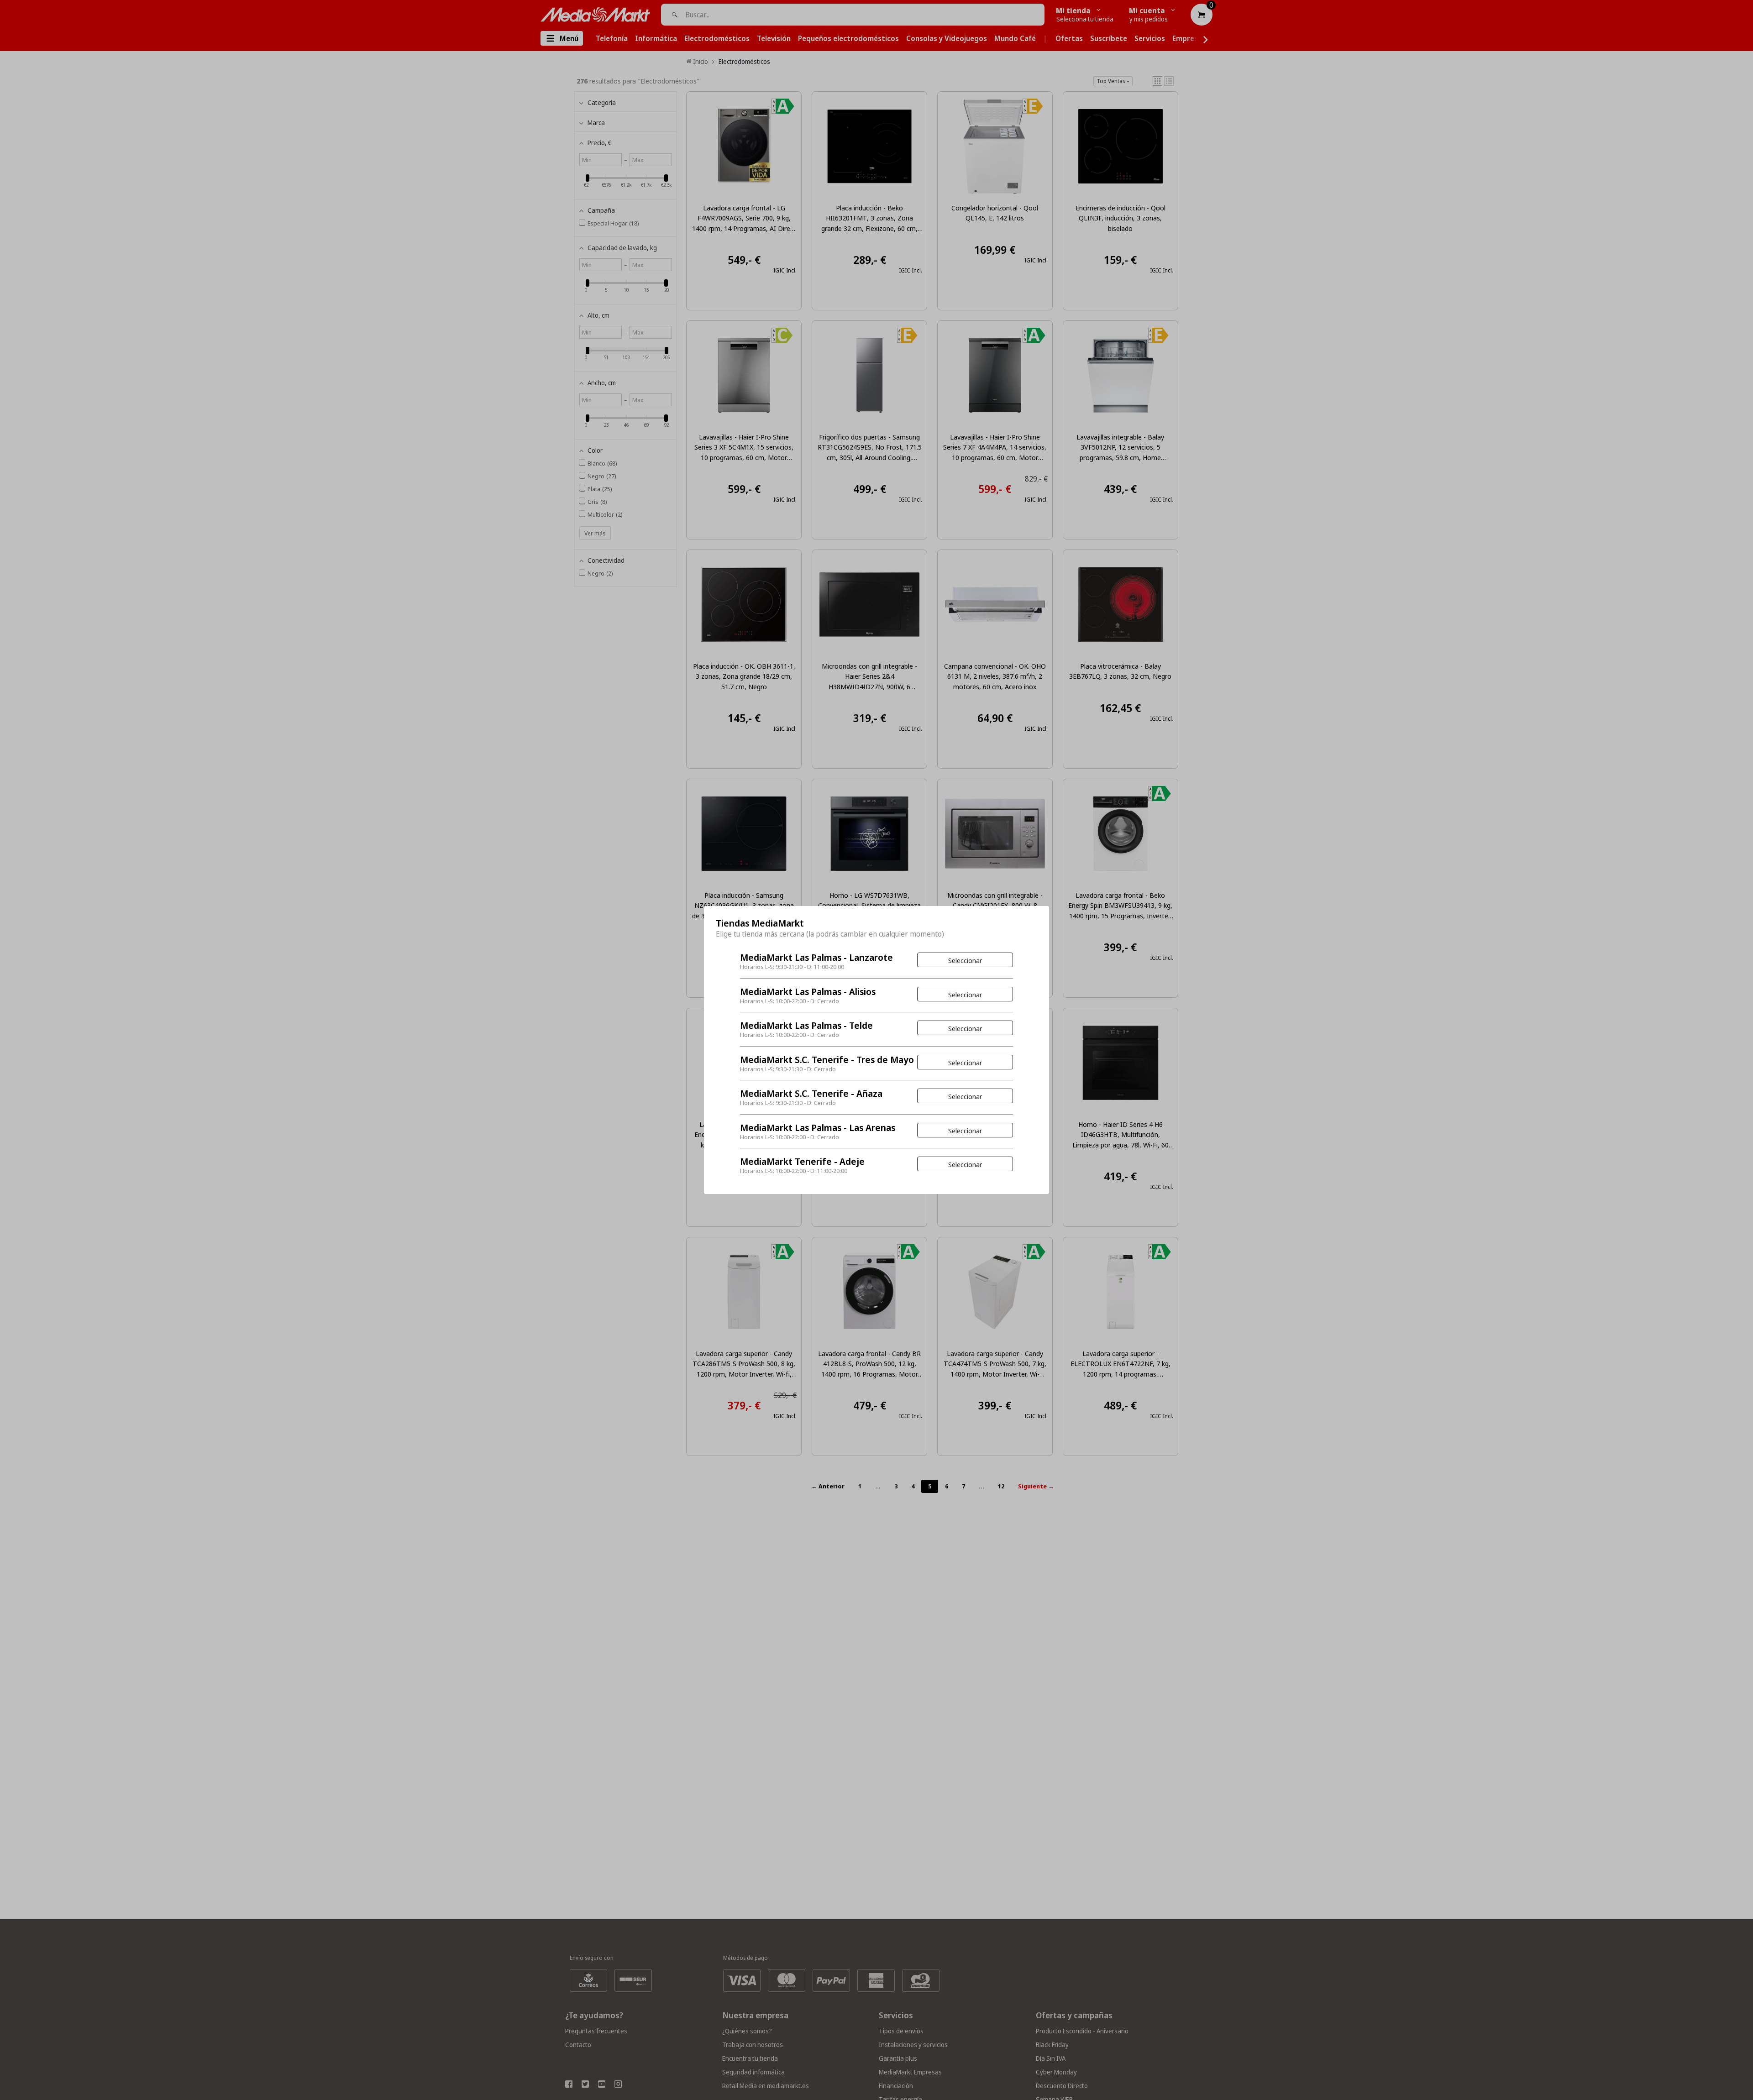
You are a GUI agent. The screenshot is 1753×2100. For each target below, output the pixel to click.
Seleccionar (965, 960)
